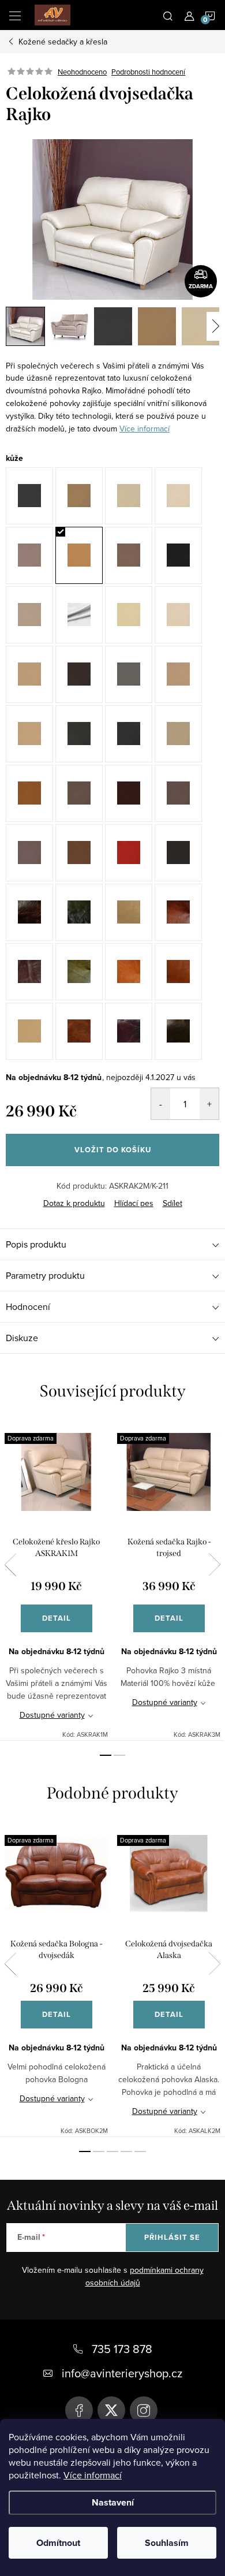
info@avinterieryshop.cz (122, 2373)
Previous (10, 1565)
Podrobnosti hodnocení (148, 72)
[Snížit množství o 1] (161, 1104)
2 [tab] (119, 1755)
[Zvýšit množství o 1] (209, 1104)
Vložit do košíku (113, 1150)
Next (215, 1565)
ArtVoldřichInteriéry (79, 2410)
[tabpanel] (56, 1580)
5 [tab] (140, 2151)
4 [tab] (126, 2151)
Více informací (93, 2475)
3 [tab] (112, 2151)
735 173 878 (122, 2349)
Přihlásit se (172, 2237)
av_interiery (144, 2410)
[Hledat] (168, 15)
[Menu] (15, 15)
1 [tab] (106, 1755)
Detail (57, 1618)
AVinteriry (111, 2410)
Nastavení (113, 2502)
